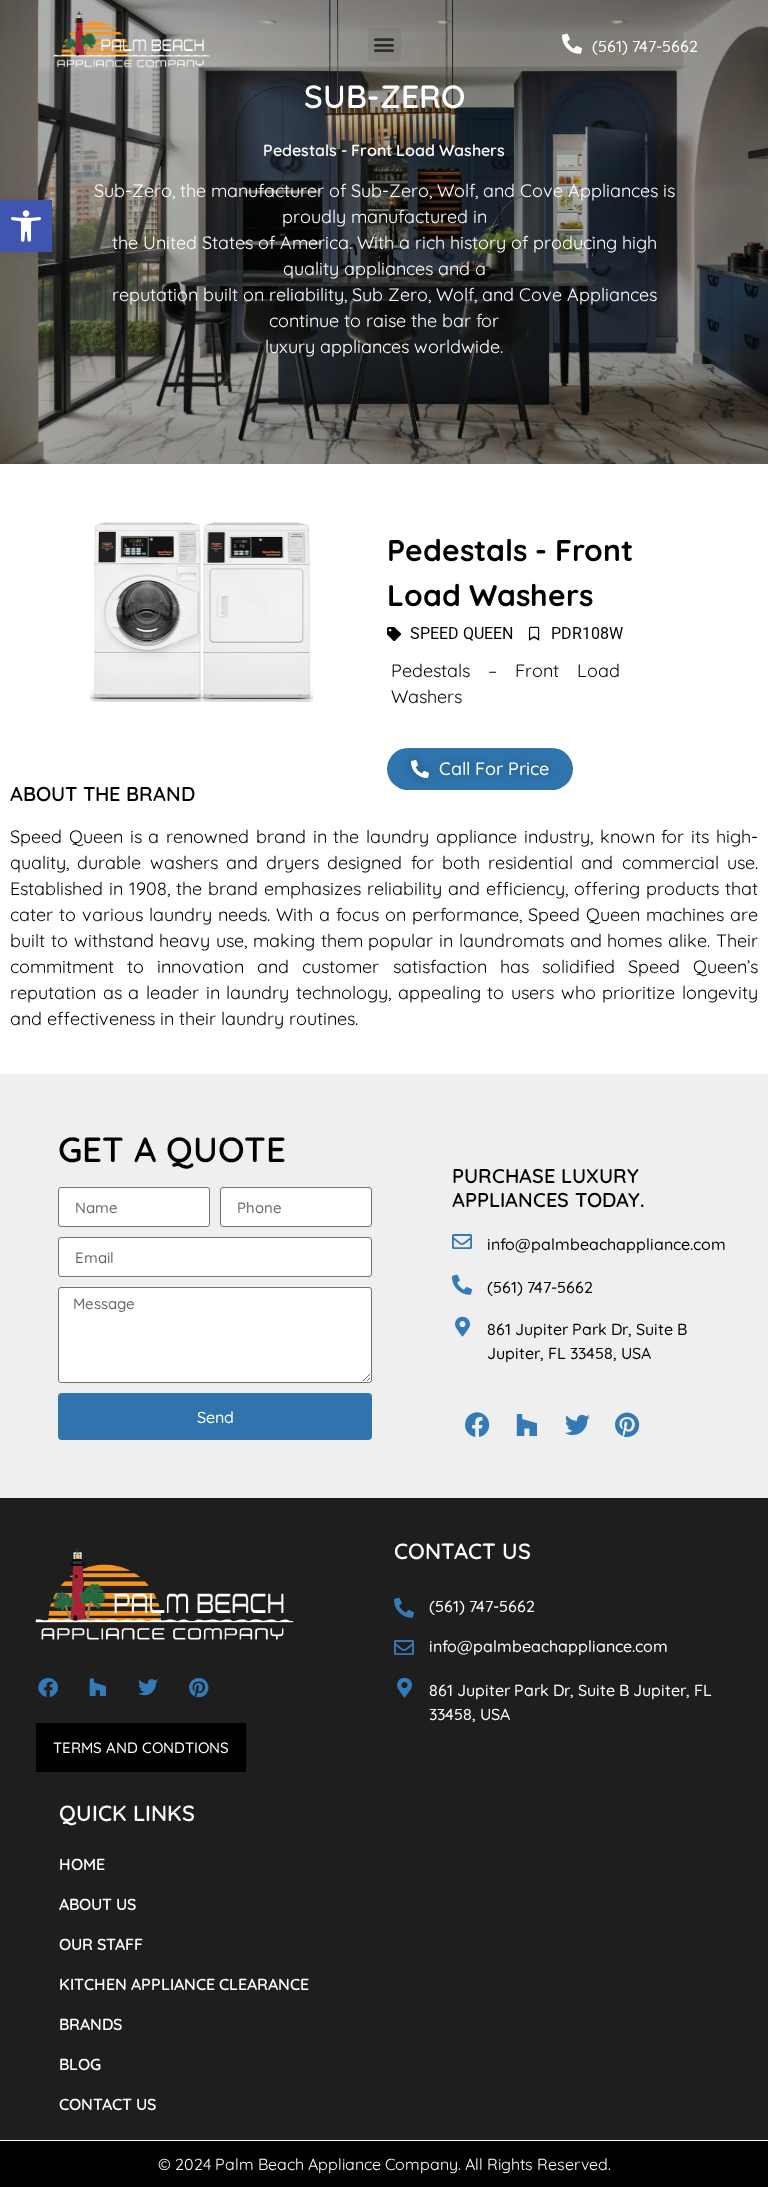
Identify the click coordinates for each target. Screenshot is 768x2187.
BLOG (80, 2064)
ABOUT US (97, 1904)
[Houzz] (527, 1425)
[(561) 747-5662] (572, 44)
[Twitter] (577, 1425)
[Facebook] (477, 1425)
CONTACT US (107, 2104)
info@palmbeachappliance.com (606, 1244)
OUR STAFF (101, 1944)
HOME (82, 1864)
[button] (26, 226)
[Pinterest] (627, 1425)
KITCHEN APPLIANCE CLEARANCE (184, 1984)
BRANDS (90, 2024)
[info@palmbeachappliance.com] (462, 1242)
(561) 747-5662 (645, 46)
